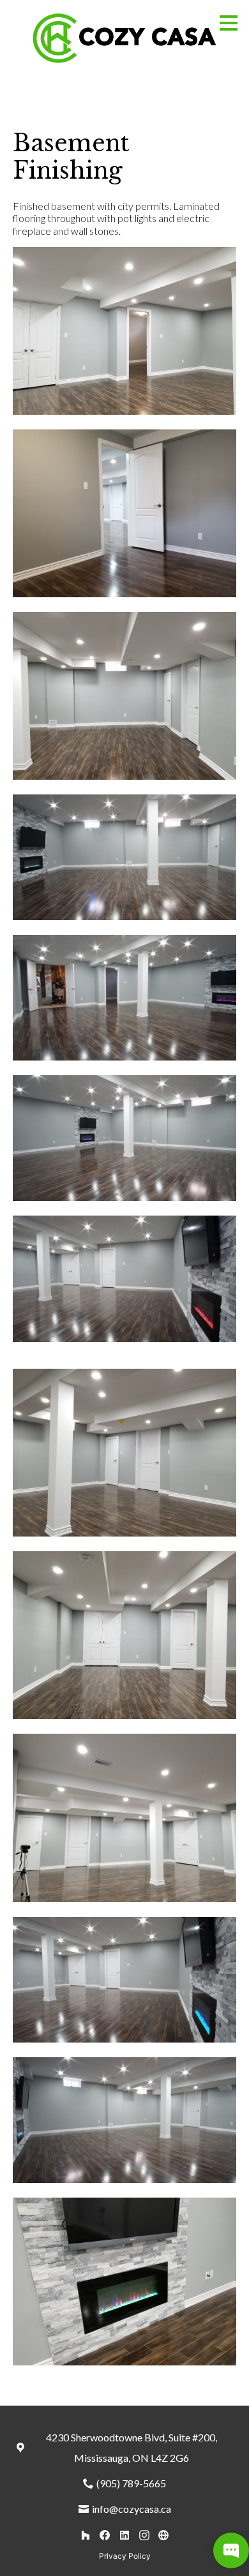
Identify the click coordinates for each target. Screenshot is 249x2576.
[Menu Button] (229, 23)
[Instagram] (144, 2535)
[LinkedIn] (124, 2535)
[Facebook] (105, 2535)
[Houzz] (85, 2535)
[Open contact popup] (231, 2550)
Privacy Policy (125, 2556)
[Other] (164, 2535)
